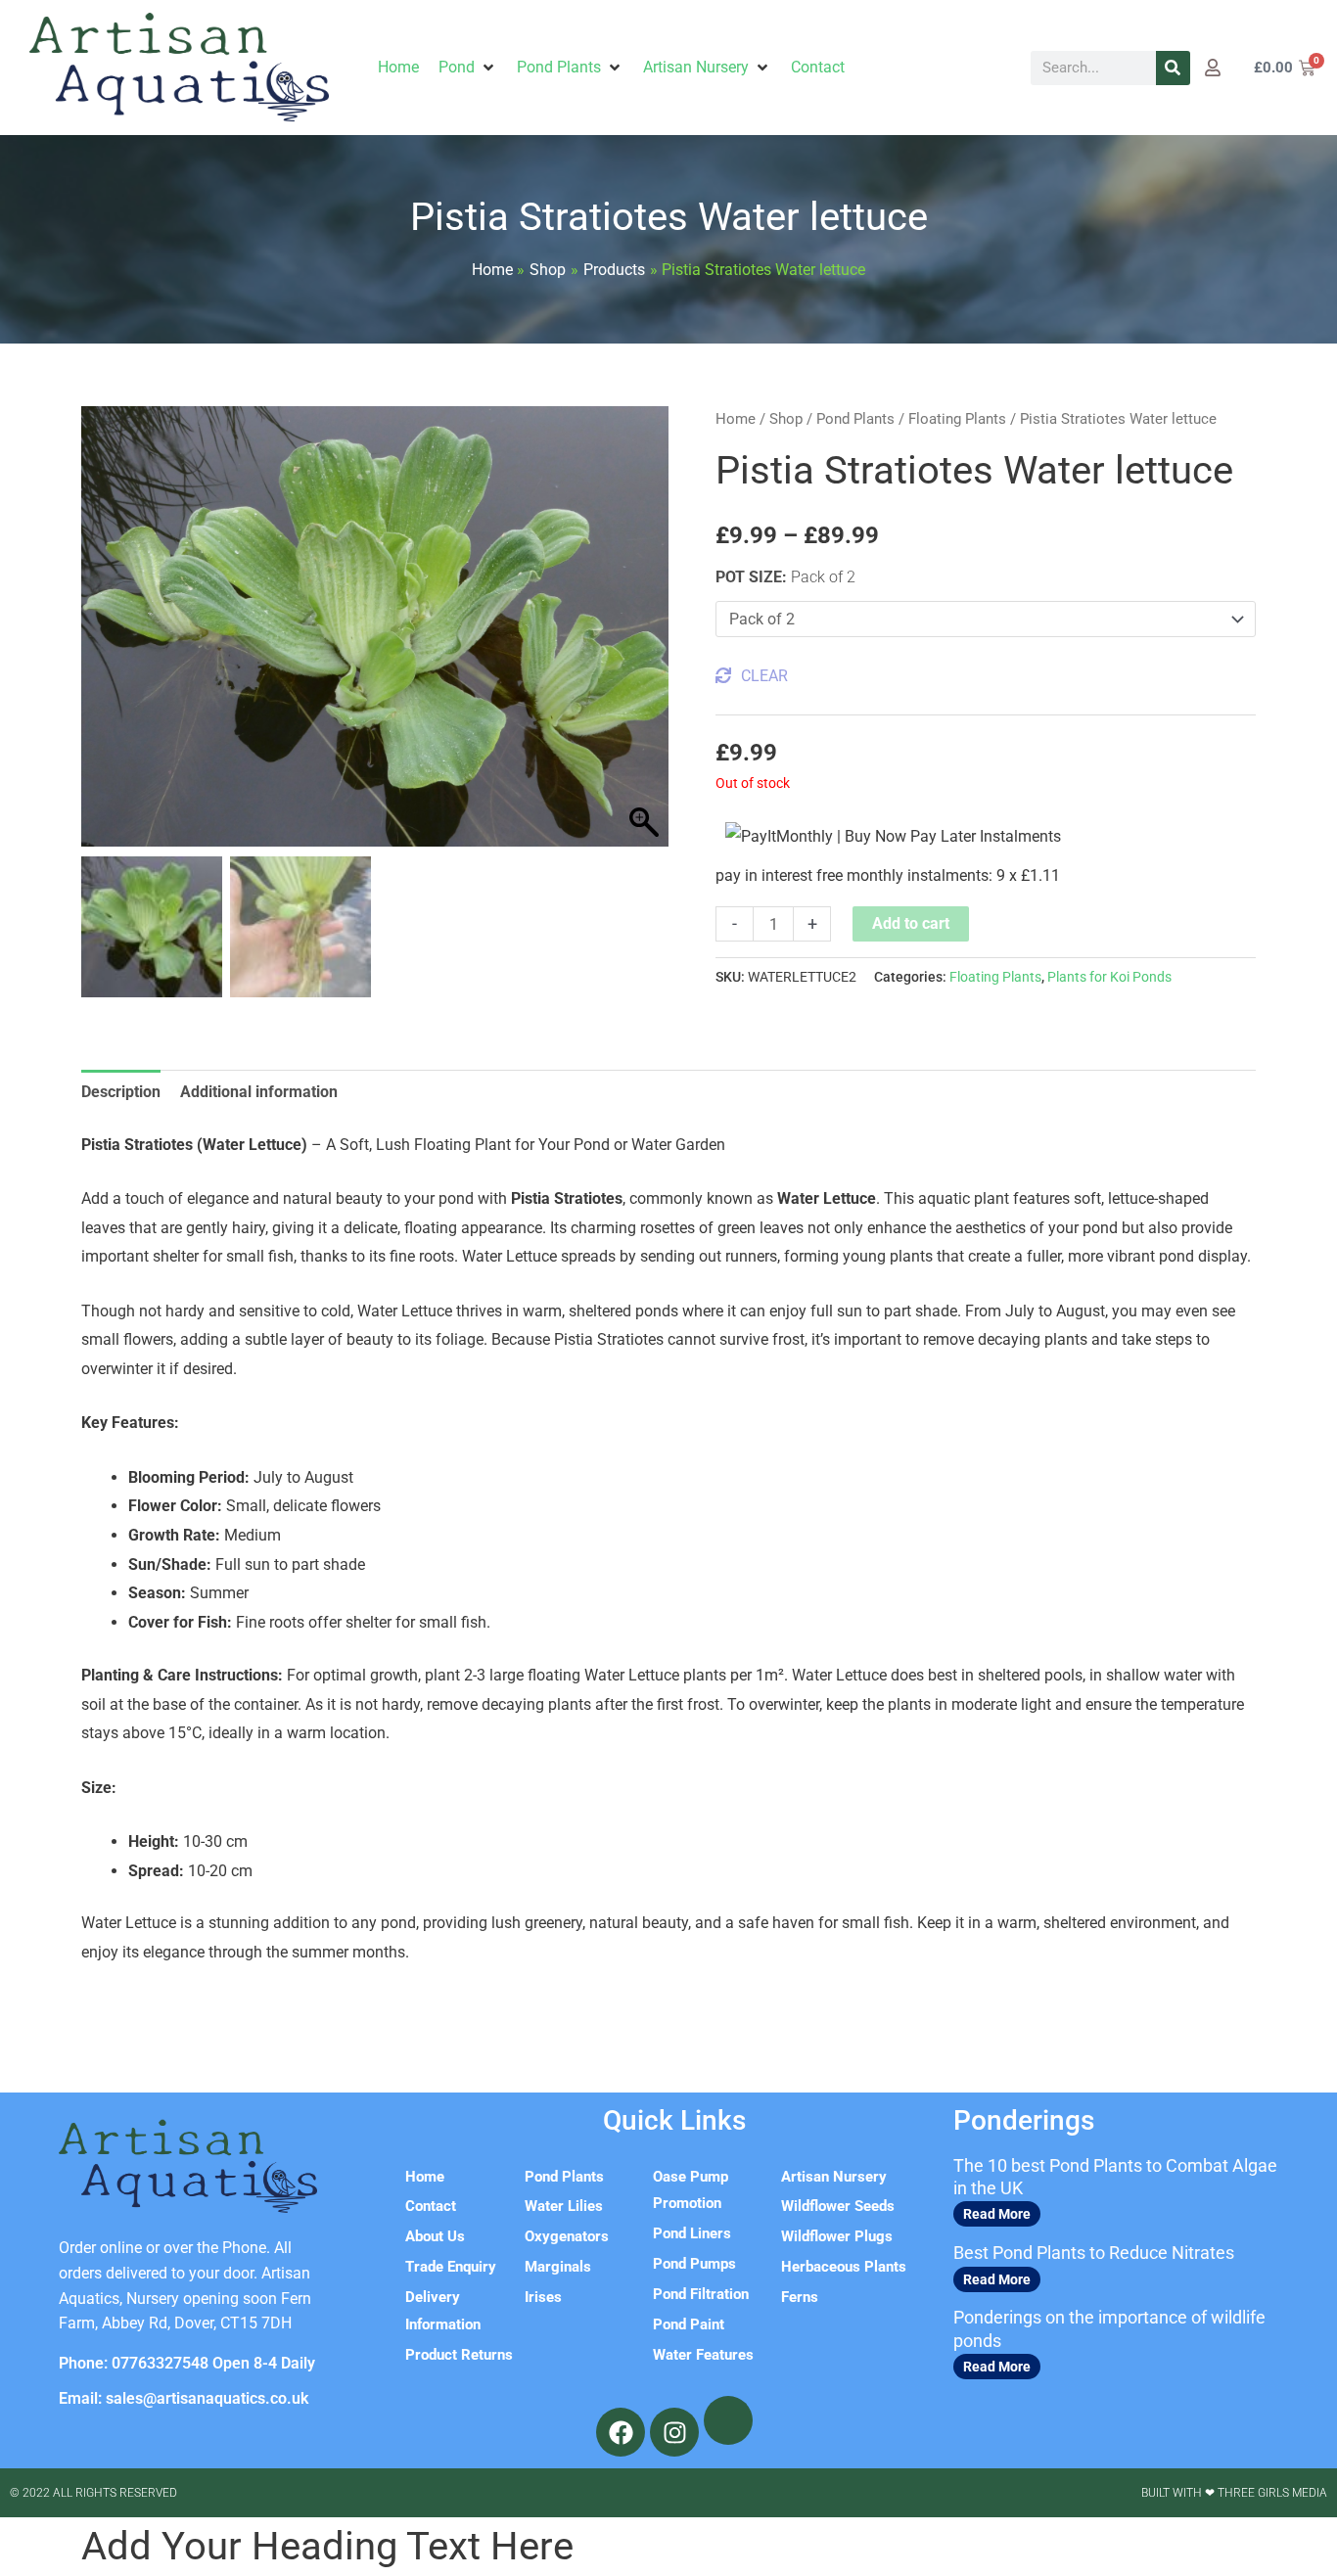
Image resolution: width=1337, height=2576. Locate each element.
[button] (468, 68)
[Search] (1173, 68)
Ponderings (1024, 2120)
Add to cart (911, 923)
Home (736, 419)
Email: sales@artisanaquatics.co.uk (184, 2398)
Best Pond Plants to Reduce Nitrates (1094, 2253)
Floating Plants (957, 419)
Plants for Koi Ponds (1109, 977)
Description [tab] (121, 1092)
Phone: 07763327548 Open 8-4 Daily (187, 2363)
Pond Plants (855, 419)
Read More (997, 2214)
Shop (786, 419)
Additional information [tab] (259, 1092)
